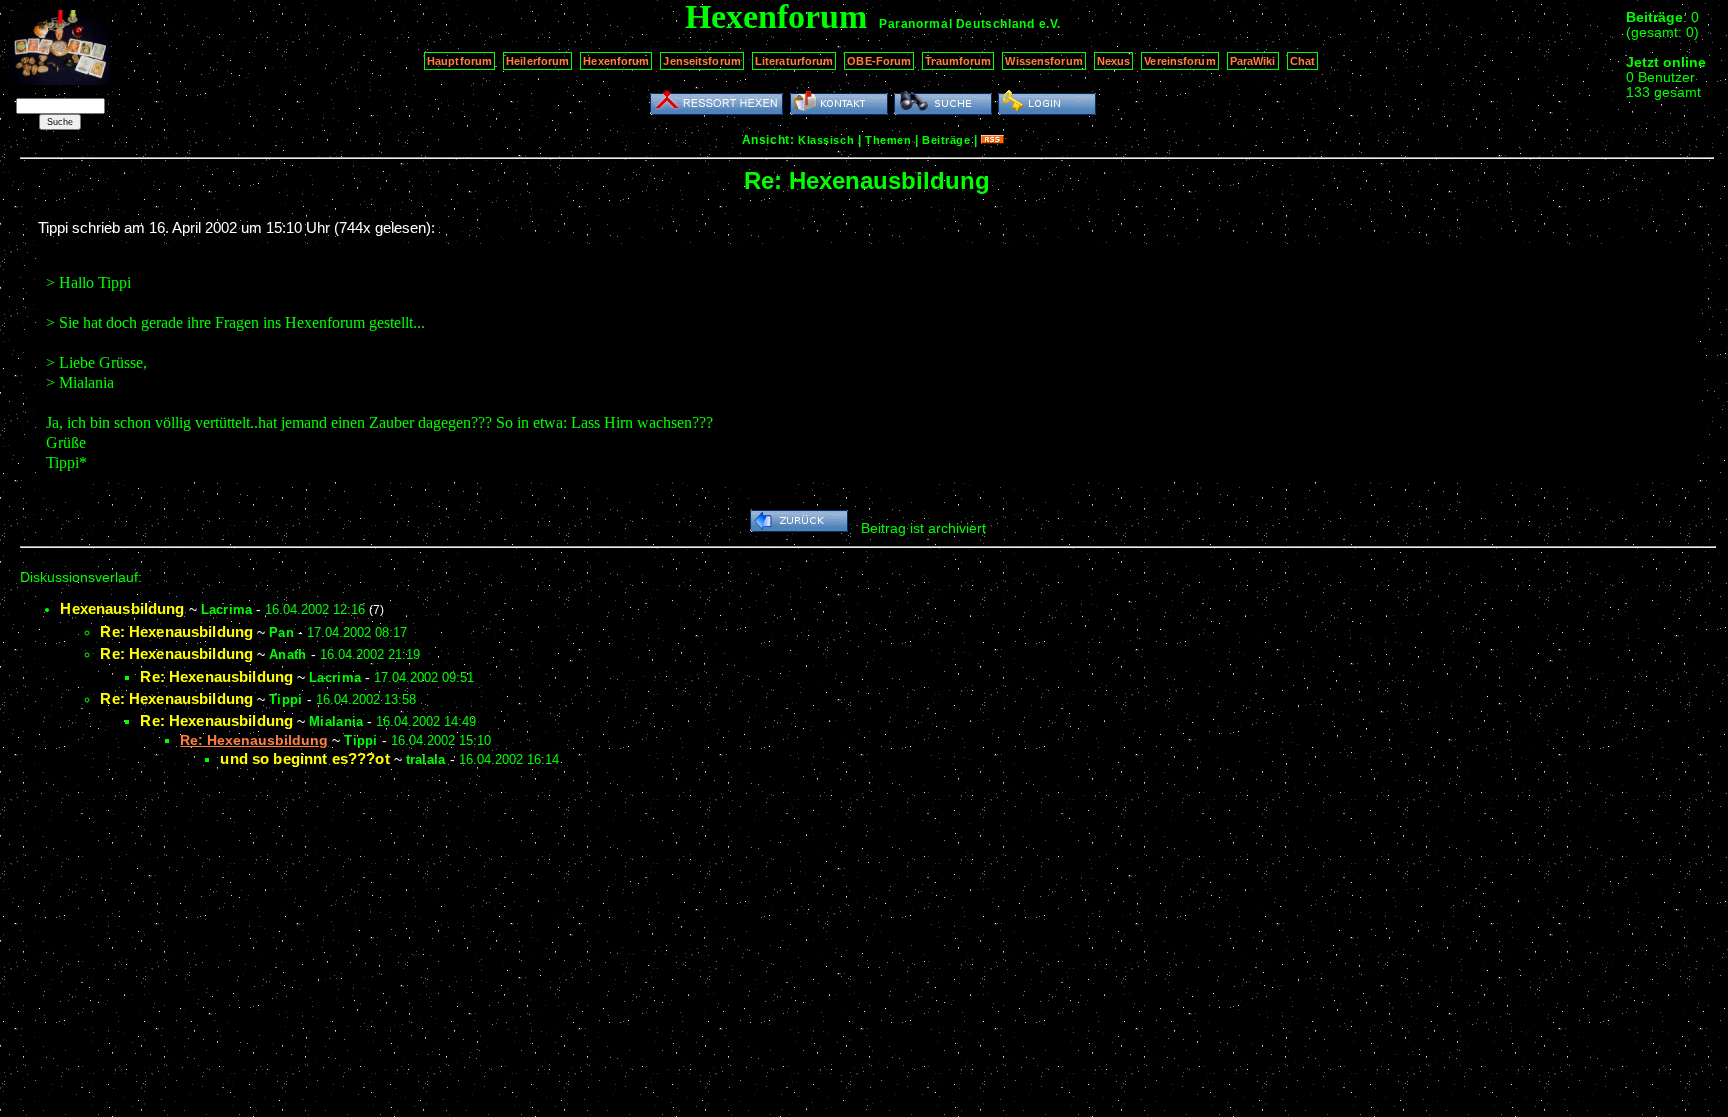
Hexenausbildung (122, 608)
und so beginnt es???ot (304, 758)
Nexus (1114, 61)
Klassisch (826, 140)
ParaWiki (1253, 61)
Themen (888, 140)
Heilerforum (537, 61)
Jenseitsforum (701, 61)
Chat (1302, 61)
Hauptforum (459, 61)
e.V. (1050, 24)
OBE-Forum (879, 61)
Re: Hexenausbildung (176, 631)
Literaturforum (794, 61)
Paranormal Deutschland (956, 24)
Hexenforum (616, 61)
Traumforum (958, 61)
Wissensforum (1043, 61)
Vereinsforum (1179, 61)
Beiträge (946, 140)
